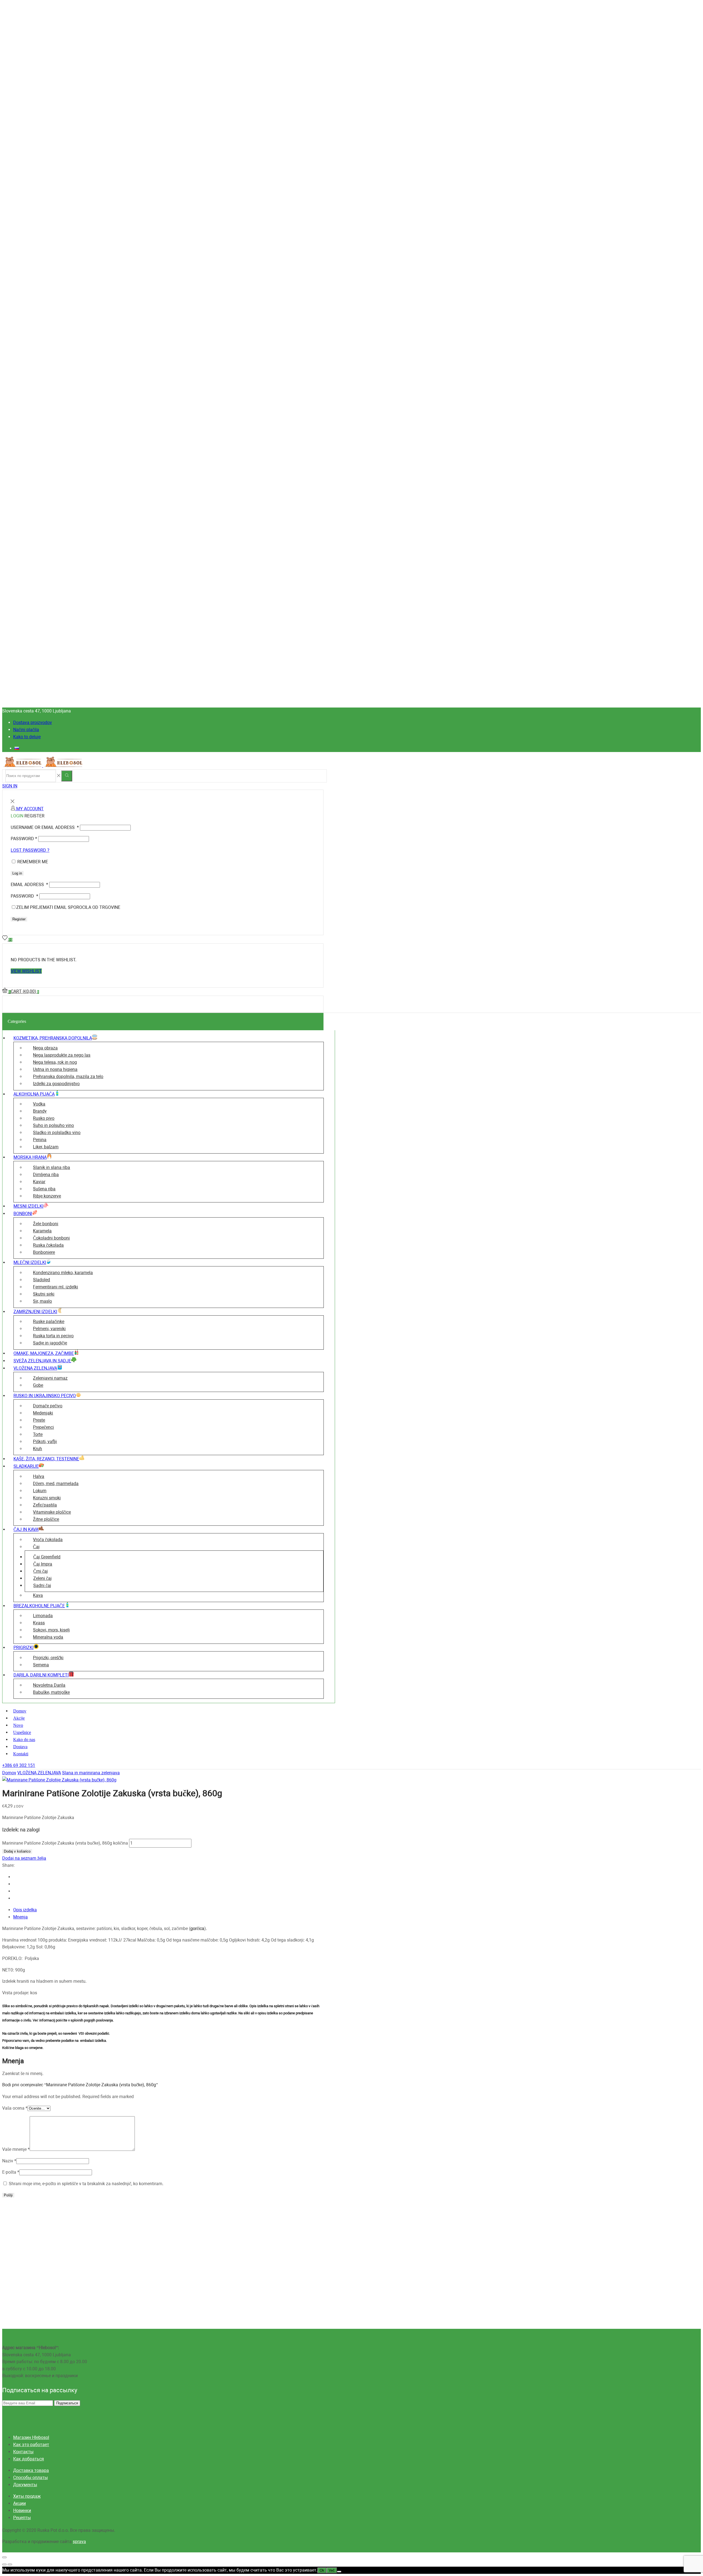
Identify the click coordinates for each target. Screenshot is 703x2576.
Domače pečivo (48, 1406)
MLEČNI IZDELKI (30, 1262)
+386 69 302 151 (19, 1765)
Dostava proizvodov (33, 722)
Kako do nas (24, 1740)
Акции (19, 2503)
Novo (18, 1725)
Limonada (43, 1616)
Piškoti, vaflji (45, 1442)
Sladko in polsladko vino (57, 1133)
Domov (20, 1711)
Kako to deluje (27, 737)
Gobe (38, 1385)
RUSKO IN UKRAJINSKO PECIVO (45, 1396)
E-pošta (11, 2172)
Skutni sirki (44, 1294)
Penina (40, 1140)
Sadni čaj (42, 1585)
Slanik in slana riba (51, 1167)
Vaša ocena (15, 2108)
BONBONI (23, 1214)
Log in (17, 873)
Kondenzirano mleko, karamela (63, 1273)
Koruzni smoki (47, 1498)
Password (24, 839)
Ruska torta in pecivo (53, 1336)
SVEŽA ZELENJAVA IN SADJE (42, 1361)
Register (19, 919)
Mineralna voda (48, 1637)
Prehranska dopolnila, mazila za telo (68, 1077)
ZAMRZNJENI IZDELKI (35, 1312)
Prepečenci (43, 1427)
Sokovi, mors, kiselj (51, 1630)
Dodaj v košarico (17, 1851)
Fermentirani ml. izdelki (55, 1287)
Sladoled (41, 1280)
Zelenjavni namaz (50, 1378)
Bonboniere (44, 1252)
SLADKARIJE (26, 1466)
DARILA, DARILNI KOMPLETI (41, 1675)
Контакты (23, 2452)
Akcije (19, 1718)
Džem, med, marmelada (56, 1484)
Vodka (39, 1104)
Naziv (9, 2161)
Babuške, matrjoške (51, 1692)
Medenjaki (43, 1413)
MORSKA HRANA (30, 1157)
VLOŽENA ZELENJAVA (35, 1368)
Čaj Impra (43, 1564)
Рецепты (22, 2518)
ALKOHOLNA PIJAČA (34, 1094)
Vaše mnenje (16, 2149)
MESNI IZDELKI (28, 1206)
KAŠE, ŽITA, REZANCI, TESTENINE (46, 1459)
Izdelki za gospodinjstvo (56, 1084)
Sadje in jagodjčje (50, 1343)
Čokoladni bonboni (51, 1238)
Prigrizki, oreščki (48, 1658)
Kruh (37, 1449)
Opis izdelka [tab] (25, 1910)
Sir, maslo (42, 1301)
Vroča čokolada (48, 1540)
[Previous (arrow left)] (4, 2564)
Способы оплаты (30, 2478)
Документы (25, 2485)
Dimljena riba (46, 1175)
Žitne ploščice (46, 1519)
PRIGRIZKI (23, 1648)
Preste (39, 1420)
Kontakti (21, 1754)
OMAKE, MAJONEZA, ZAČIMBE (44, 1353)
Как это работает (31, 2445)
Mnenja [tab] (20, 1917)
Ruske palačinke (49, 1322)
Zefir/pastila (45, 1505)
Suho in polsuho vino (53, 1125)
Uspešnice (22, 1732)
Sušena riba (44, 1189)
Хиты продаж (27, 2496)
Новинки (22, 2510)
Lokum (40, 1491)
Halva (39, 1476)
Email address (29, 885)
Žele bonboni (46, 1224)
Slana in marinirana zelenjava (91, 1773)
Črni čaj (41, 1571)
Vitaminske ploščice (52, 1512)
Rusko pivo (44, 1118)
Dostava (20, 1747)
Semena (41, 1665)
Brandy (40, 1111)
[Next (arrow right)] (10, 2564)
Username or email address (45, 827)
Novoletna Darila (49, 1685)
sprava (79, 2542)
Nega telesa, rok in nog (55, 1062)
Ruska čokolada (48, 1245)
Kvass (39, 1623)
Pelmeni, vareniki (49, 1329)
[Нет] (339, 2572)
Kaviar (39, 1182)
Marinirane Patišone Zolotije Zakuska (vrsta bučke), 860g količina (65, 1843)
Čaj (36, 1547)
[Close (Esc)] (4, 2557)
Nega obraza (45, 1048)
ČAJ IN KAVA (26, 1529)
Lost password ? (30, 850)
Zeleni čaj (42, 1578)
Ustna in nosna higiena (55, 1069)
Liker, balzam (46, 1147)
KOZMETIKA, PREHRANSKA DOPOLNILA (53, 1038)
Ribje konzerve (47, 1196)
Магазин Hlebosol (31, 2437)
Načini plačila (26, 730)
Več (332, 2570)
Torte (38, 1434)
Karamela (42, 1231)
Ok (322, 2570)
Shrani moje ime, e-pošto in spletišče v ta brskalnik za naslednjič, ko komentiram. (86, 2184)
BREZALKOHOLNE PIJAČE (39, 1606)
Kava (38, 1595)
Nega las (62, 1055)
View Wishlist (26, 971)
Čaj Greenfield (47, 1557)
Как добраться (29, 2459)
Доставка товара (31, 2470)
